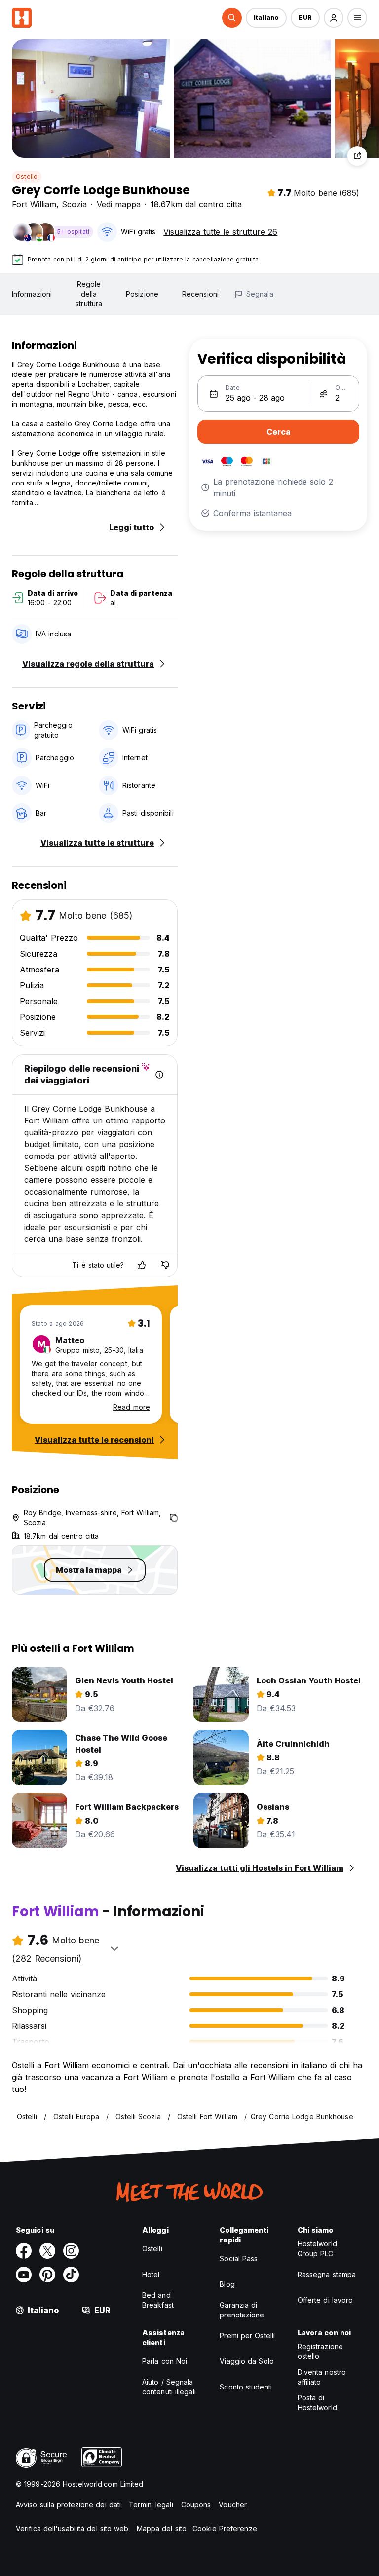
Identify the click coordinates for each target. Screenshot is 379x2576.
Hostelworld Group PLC (317, 2249)
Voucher (233, 2505)
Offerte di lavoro (325, 2300)
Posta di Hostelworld (317, 2403)
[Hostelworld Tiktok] (71, 2275)
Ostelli (152, 2249)
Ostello (27, 176)
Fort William (34, 204)
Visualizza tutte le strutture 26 (220, 232)
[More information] (159, 1075)
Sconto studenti (246, 2387)
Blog (227, 2284)
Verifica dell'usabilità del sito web (72, 2528)
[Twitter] (47, 2251)
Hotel (151, 2274)
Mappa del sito (162, 2528)
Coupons (196, 2505)
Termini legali (151, 2505)
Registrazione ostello (320, 2351)
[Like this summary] (142, 1265)
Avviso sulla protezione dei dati (68, 2505)
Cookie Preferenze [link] (225, 2528)
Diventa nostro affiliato (322, 2377)
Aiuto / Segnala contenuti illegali (169, 2387)
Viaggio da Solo (247, 2361)
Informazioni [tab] (32, 294)
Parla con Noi (165, 2361)
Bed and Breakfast (158, 2300)
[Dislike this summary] (165, 1265)
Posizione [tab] (142, 294)
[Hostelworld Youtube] (24, 2275)
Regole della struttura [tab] (89, 294)
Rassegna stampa (327, 2274)
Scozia (74, 204)
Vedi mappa (119, 204)
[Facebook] (24, 2251)
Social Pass (239, 2259)
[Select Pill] (232, 18)
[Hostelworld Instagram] (71, 2251)
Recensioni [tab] (200, 294)
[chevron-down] (114, 1948)
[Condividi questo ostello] (357, 156)
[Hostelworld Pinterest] (47, 2275)
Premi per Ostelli (247, 2335)
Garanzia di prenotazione (242, 2310)
